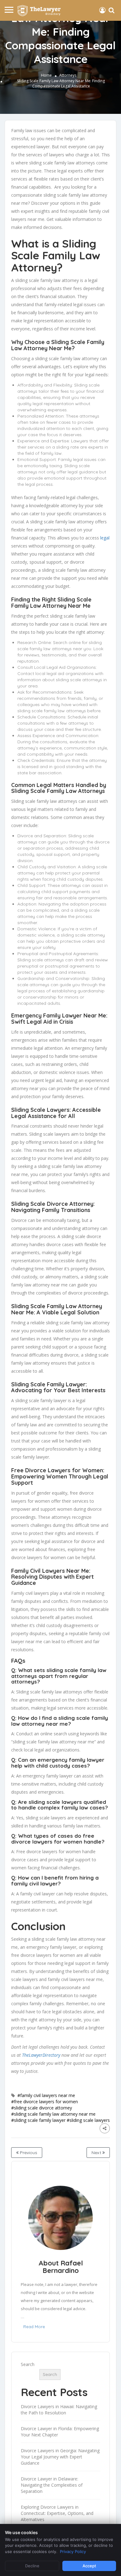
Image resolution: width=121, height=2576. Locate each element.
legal (105, 538)
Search (28, 2364)
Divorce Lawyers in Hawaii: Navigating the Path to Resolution (59, 2410)
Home (46, 75)
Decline (32, 2566)
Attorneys (68, 75)
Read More (34, 2327)
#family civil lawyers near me (46, 2095)
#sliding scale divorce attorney (42, 2108)
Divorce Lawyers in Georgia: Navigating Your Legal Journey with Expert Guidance (60, 2457)
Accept (89, 2566)
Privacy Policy (73, 2551)
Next (97, 2153)
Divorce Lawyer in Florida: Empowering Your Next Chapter (60, 2432)
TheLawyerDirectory (41, 2055)
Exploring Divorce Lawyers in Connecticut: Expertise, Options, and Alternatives (57, 2513)
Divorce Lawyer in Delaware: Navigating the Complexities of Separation (52, 2485)
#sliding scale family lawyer (38, 2120)
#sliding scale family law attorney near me (53, 2114)
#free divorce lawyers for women (45, 2102)
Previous (28, 2153)
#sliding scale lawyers (88, 2120)
